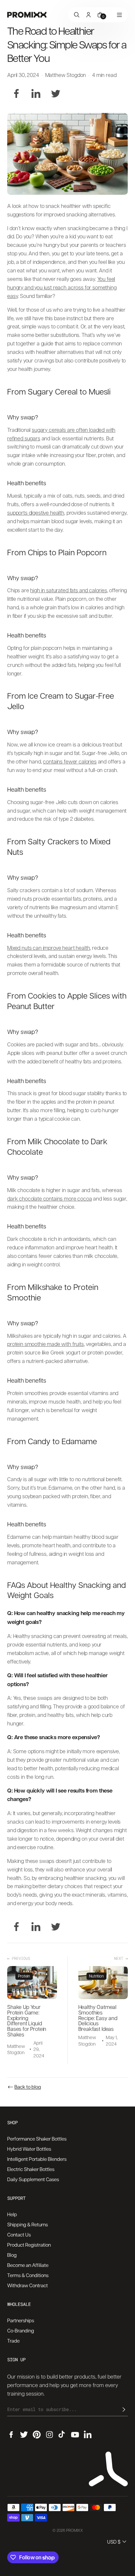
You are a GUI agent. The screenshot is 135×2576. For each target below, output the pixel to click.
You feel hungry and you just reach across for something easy (62, 287)
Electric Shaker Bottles (31, 2169)
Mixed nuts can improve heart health (48, 948)
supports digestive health (36, 513)
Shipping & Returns (28, 2224)
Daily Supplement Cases (33, 2179)
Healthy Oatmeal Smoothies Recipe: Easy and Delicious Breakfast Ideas (98, 2018)
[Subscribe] (124, 2409)
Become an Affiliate (28, 2265)
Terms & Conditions (28, 2275)
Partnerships (21, 2320)
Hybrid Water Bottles (29, 2149)
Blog (12, 2255)
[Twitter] (56, 94)
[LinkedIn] (36, 94)
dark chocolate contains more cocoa (50, 1198)
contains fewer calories (70, 761)
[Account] (88, 15)
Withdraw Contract (28, 2285)
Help (12, 2214)
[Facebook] (16, 94)
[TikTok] (62, 2435)
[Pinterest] (37, 2435)
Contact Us (19, 2235)
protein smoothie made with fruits (46, 1344)
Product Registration (29, 2245)
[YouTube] (75, 2435)
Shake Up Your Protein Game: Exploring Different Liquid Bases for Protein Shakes (27, 2021)
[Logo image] (27, 15)
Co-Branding (21, 2330)
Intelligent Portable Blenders (37, 2159)
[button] (117, 2542)
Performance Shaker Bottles (37, 2139)
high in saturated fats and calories (68, 590)
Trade (13, 2341)
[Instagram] (49, 2435)
